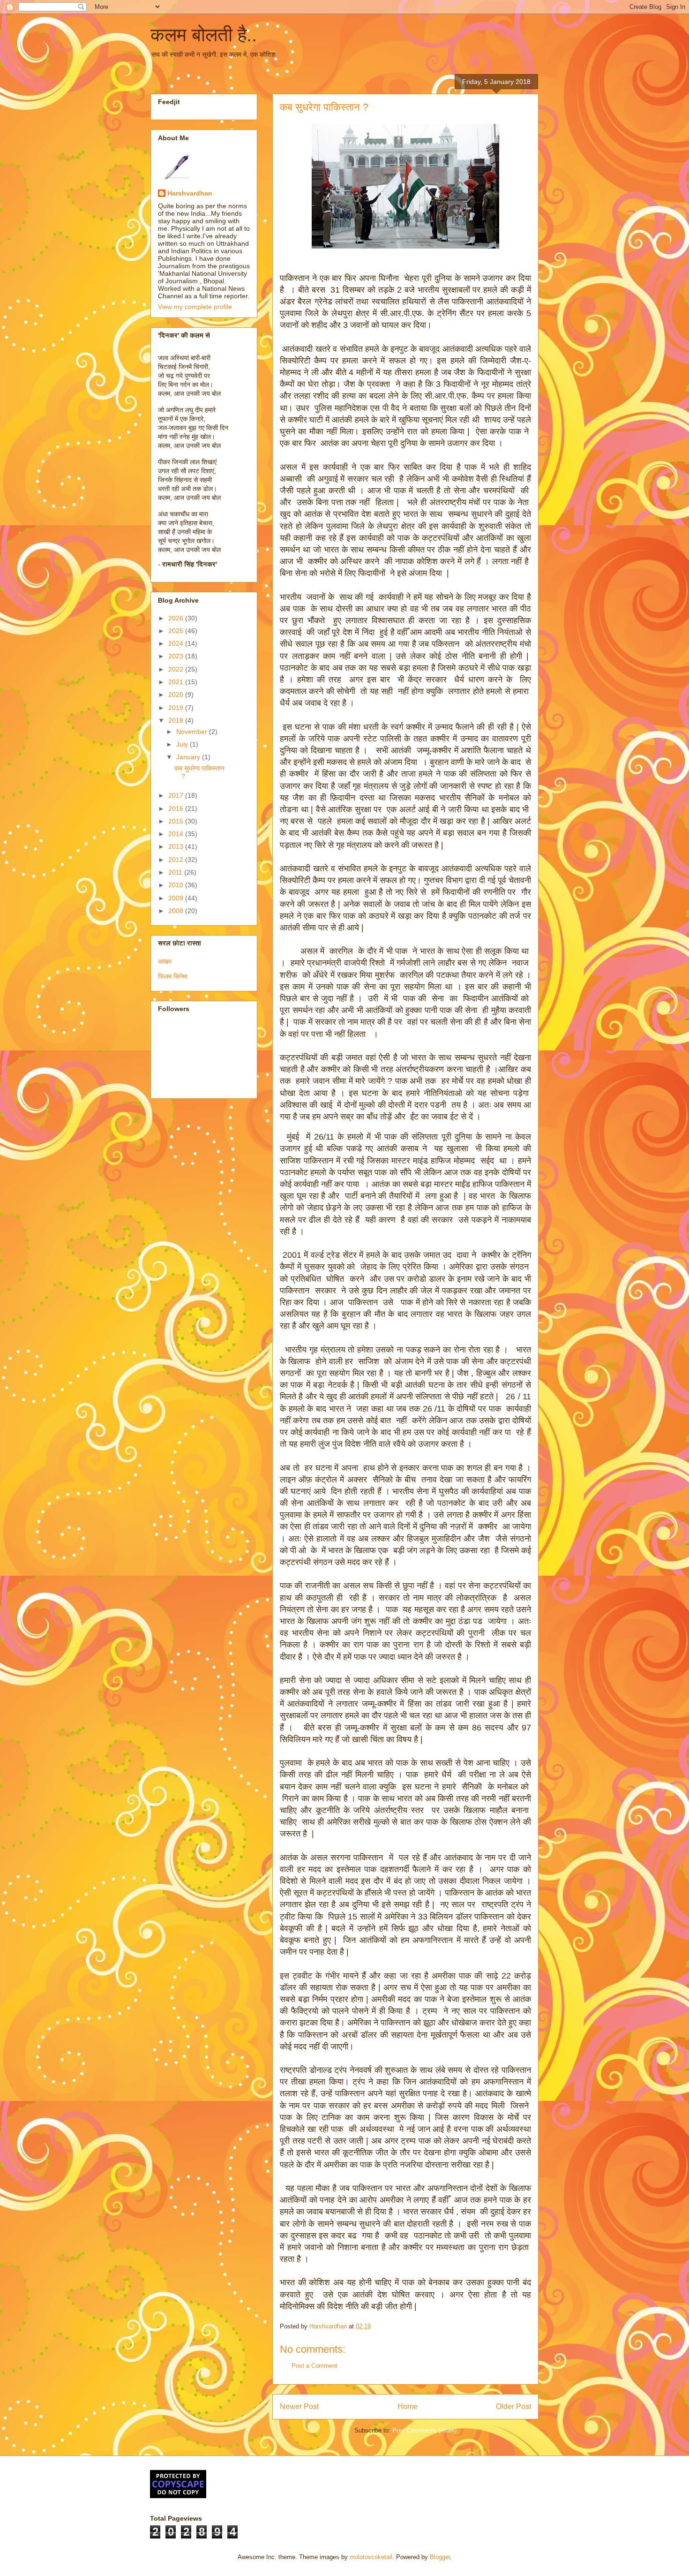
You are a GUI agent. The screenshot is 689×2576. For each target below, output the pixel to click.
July (183, 744)
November (193, 732)
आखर (165, 961)
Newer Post (299, 2406)
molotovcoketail (371, 2557)
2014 (177, 834)
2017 (177, 795)
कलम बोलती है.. (204, 35)
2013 (177, 846)
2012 (177, 860)
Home (408, 2406)
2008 (177, 911)
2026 (177, 618)
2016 (177, 808)
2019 (177, 708)
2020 (177, 695)
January (189, 757)
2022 (177, 669)
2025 (177, 631)
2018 (177, 720)
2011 (176, 872)
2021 (177, 682)
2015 (177, 821)
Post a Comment (315, 2366)
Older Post (513, 2406)
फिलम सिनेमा (173, 976)
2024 (177, 643)
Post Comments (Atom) (424, 2430)
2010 (177, 885)
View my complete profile (195, 307)
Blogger (440, 2557)
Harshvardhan (190, 193)
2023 (177, 656)
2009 (177, 898)
